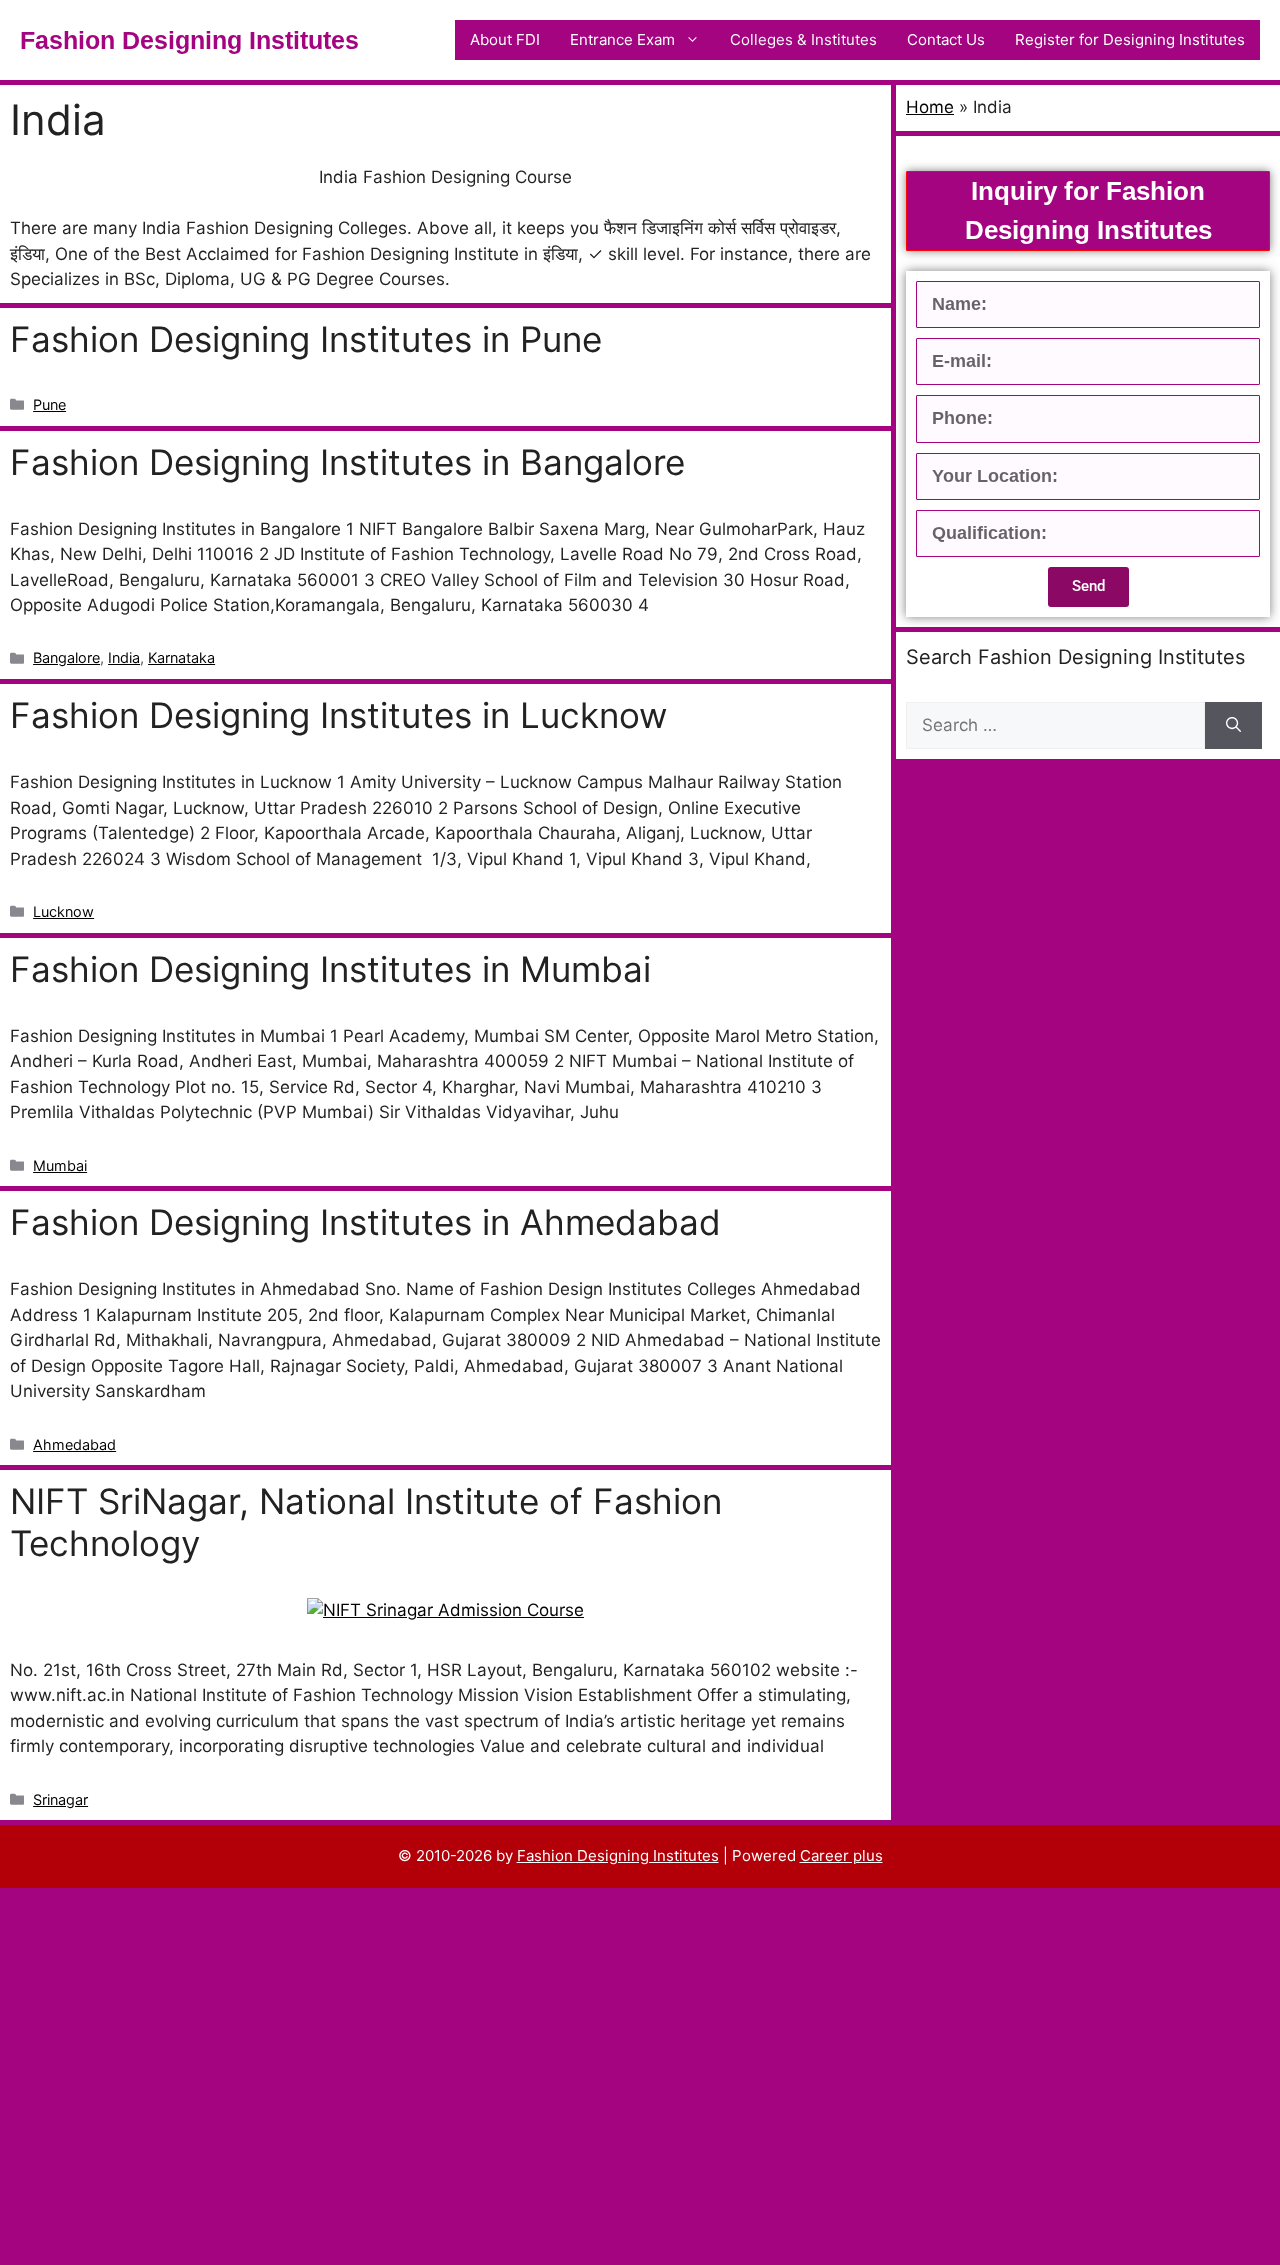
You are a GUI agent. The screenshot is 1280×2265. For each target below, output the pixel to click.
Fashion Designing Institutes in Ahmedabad (365, 1222)
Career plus (841, 1855)
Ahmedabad (74, 1444)
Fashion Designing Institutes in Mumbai (330, 969)
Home (930, 107)
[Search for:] (1055, 726)
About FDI (505, 39)
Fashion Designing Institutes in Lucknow (338, 715)
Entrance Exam (622, 39)
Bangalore (66, 657)
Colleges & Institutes (803, 39)
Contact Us (946, 39)
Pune (49, 404)
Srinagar (60, 1799)
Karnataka (181, 657)
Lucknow (63, 911)
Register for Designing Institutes (1130, 39)
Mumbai (60, 1165)
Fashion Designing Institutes (189, 40)
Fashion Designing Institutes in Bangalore (347, 462)
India (124, 657)
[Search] (1233, 726)
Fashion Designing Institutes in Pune (306, 339)
